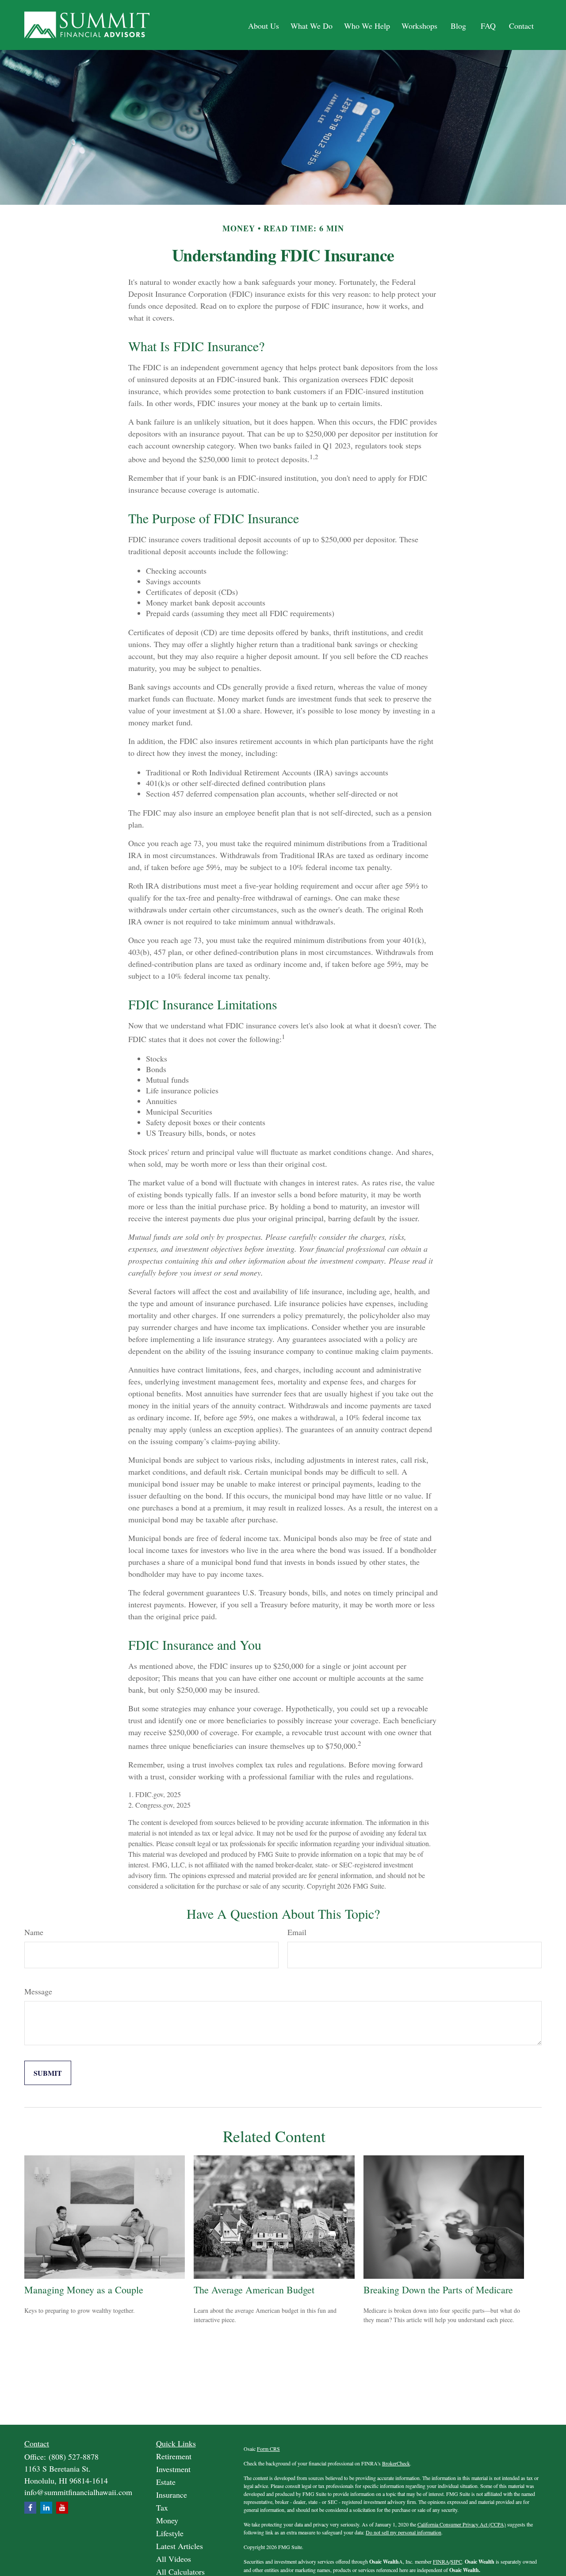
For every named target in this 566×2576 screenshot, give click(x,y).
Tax (162, 2507)
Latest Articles (180, 2546)
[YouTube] (62, 2508)
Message (38, 1991)
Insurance (172, 2495)
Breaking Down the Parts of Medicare (438, 2290)
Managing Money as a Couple (84, 2290)
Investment (173, 2469)
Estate (166, 2482)
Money (167, 2520)
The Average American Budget (254, 2290)
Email (297, 1932)
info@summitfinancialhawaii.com (78, 2492)
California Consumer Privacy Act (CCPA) (462, 2524)
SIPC (456, 2561)
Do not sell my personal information (403, 2532)
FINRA (441, 2561)
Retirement (174, 2456)
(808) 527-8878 (74, 2457)
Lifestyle (170, 2533)
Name (34, 1932)
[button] (264, 25)
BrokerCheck (396, 2463)
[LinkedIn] (46, 2508)
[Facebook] (30, 2508)
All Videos (174, 2559)
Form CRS (268, 2449)
